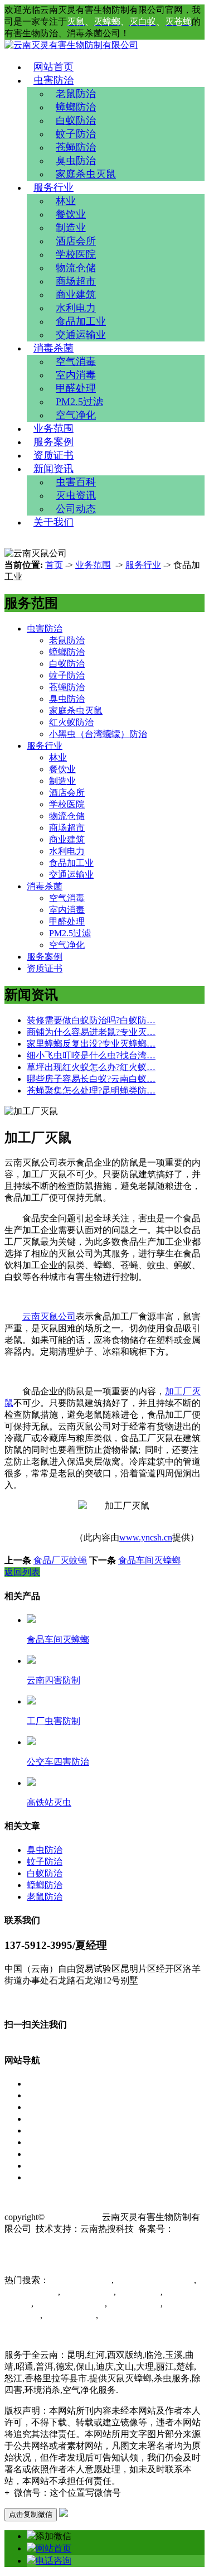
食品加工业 (81, 321)
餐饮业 (71, 214)
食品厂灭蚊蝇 (60, 1560)
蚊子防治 (76, 134)
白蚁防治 (76, 121)
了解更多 (22, 2001)
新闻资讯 (54, 469)
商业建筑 (76, 295)
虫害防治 (54, 80)
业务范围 (54, 428)
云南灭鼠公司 (49, 1316)
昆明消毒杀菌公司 (69, 2303)
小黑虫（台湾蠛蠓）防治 (98, 734)
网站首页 (54, 67)
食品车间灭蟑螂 (149, 1560)
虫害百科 (76, 482)
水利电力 (76, 308)
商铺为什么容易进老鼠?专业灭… (91, 1032)
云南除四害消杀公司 (154, 2280)
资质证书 (54, 455)
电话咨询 (54, 2561)
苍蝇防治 (76, 147)
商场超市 (76, 281)
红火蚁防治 (71, 722)
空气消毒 (76, 362)
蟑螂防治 (76, 107)
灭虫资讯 (76, 495)
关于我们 (54, 522)
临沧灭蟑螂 (138, 2292)
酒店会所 (76, 241)
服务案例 (54, 442)
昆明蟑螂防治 (69, 2315)
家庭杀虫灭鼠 (86, 174)
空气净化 (76, 415)
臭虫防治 (76, 161)
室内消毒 (76, 375)
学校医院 (76, 254)
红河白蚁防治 (134, 2303)
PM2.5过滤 (79, 402)
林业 (66, 201)
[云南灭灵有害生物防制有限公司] (71, 45)
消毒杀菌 (54, 348)
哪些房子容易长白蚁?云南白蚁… (91, 1079)
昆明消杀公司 (31, 2292)
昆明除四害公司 (80, 2280)
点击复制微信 (31, 2514)
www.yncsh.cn (146, 1537)
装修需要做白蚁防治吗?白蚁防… (91, 1020)
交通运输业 (81, 335)
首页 (54, 565)
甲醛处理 (76, 388)
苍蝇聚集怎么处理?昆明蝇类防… (91, 1090)
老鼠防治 (76, 94)
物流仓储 (76, 268)
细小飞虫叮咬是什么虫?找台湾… (91, 1055)
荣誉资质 (45, 2142)
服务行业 (54, 187)
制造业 (71, 228)
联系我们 (45, 2177)
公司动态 (76, 509)
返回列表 (22, 1572)
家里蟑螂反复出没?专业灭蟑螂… (91, 1044)
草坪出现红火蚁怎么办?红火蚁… (91, 1067)
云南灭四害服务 (129, 2315)
